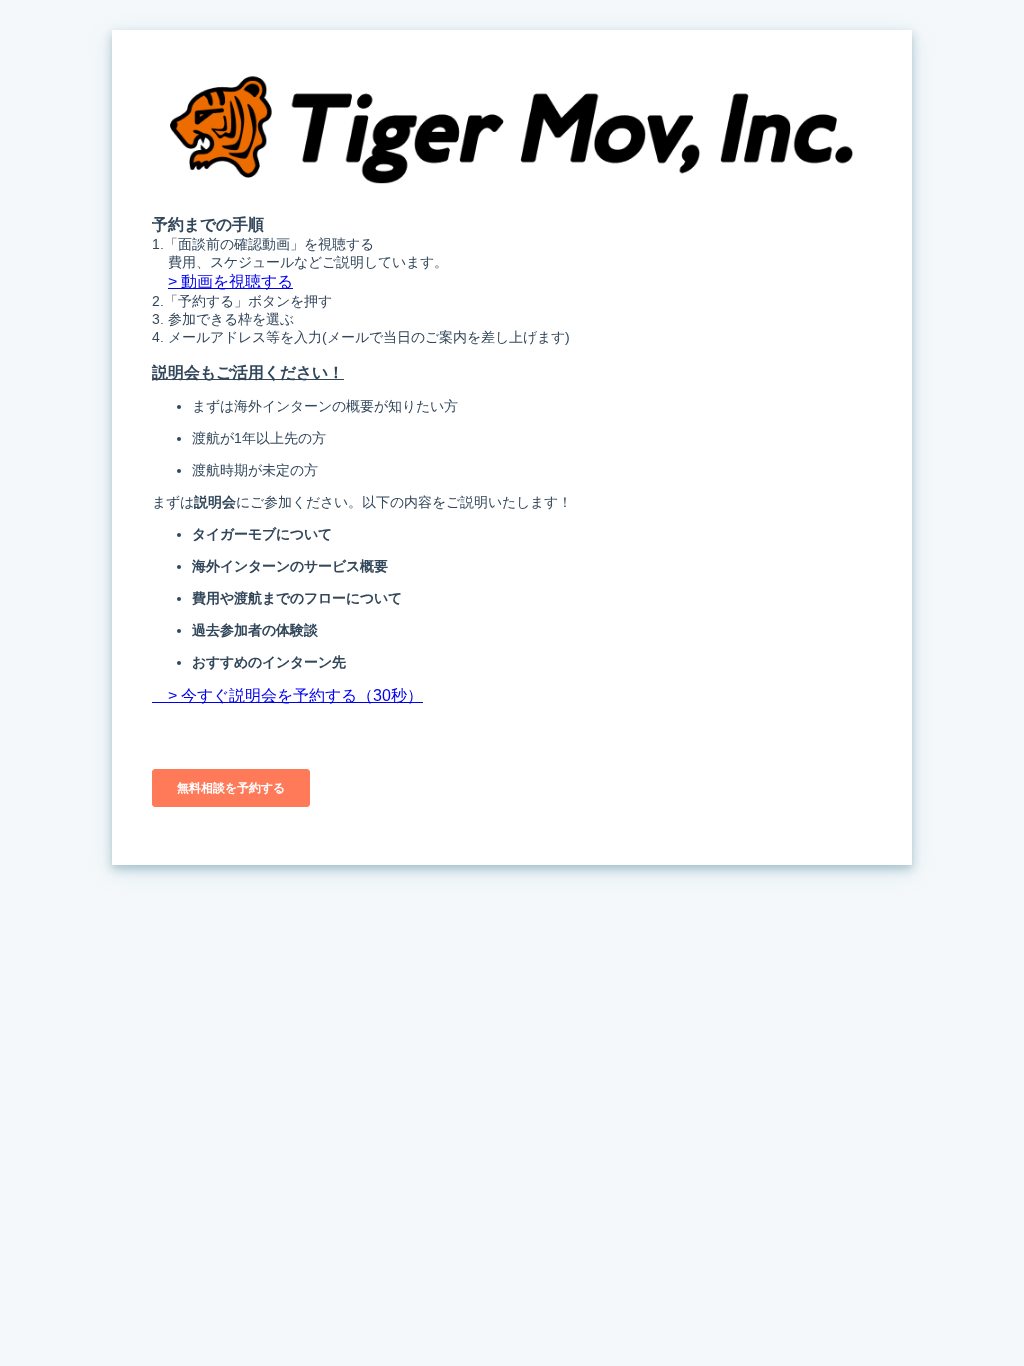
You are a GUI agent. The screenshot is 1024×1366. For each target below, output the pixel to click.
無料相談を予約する (231, 788)
